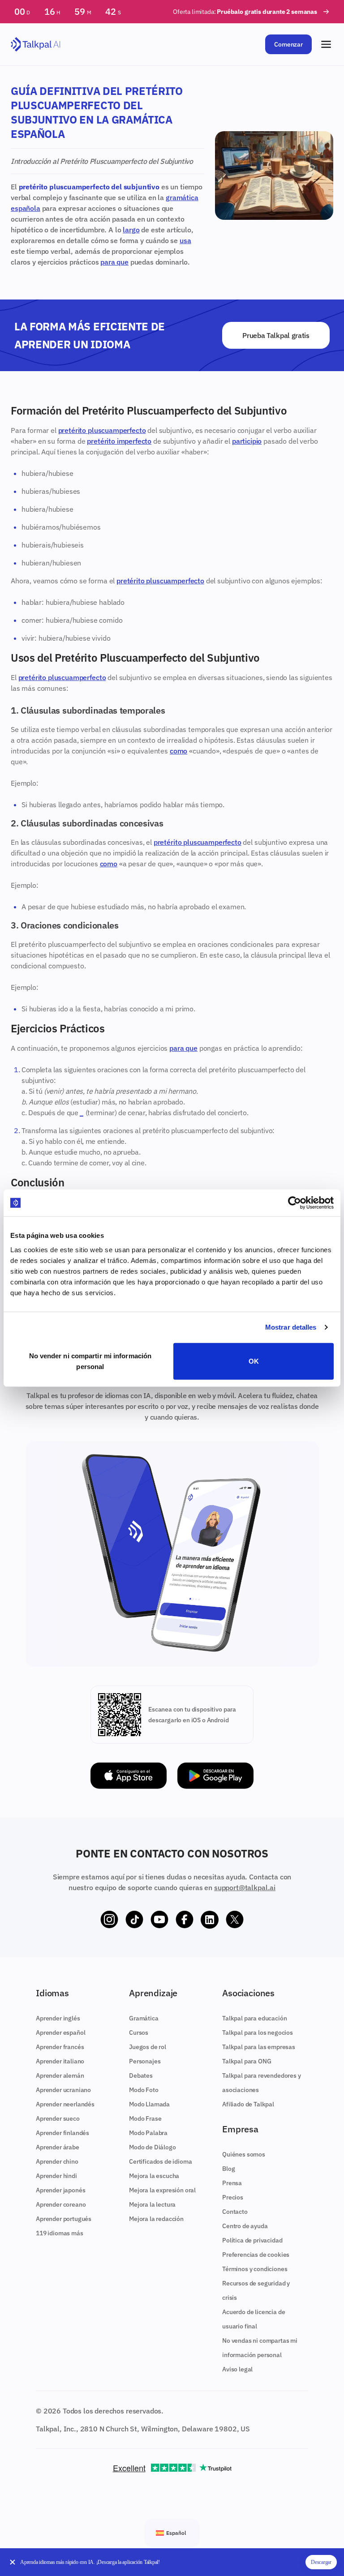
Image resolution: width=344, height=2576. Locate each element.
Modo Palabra (148, 2133)
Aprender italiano (60, 2061)
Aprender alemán (60, 2075)
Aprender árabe (58, 2147)
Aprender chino (57, 2161)
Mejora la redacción (156, 2219)
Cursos (139, 2033)
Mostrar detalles (291, 1327)
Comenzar (288, 44)
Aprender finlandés (62, 2133)
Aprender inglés (58, 2018)
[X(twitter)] (235, 1920)
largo (131, 230)
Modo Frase (145, 2118)
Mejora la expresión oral (162, 2190)
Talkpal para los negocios (258, 2033)
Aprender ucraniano (63, 2090)
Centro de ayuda (245, 2226)
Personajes (145, 2061)
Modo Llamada (149, 2104)
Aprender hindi (56, 2176)
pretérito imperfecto (119, 441)
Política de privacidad (252, 2240)
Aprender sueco (58, 2118)
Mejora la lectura (152, 2204)
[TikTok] (134, 1920)
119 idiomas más (60, 2233)
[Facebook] (185, 1920)
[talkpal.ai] (36, 45)
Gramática (144, 2018)
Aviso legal (237, 2369)
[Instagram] (109, 1920)
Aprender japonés (60, 2190)
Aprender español (60, 2033)
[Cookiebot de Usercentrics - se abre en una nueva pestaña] (295, 1203)
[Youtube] (159, 1920)
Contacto (235, 2212)
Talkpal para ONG (247, 2061)
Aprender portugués (64, 2219)
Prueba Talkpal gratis (276, 335)
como (178, 751)
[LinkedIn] (210, 1920)
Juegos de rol (148, 2047)
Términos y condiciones (255, 2269)
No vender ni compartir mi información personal (90, 1361)
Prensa (232, 2183)
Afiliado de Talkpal (248, 2104)
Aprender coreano (61, 2204)
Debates (141, 2075)
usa (185, 240)
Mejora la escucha (154, 2176)
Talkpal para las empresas (259, 2047)
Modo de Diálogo (153, 2147)
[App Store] (129, 1776)
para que (114, 262)
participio (247, 441)
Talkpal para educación (254, 2018)
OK (254, 1361)
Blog (228, 2169)
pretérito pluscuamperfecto (102, 430)
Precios (233, 2197)
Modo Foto (144, 2090)
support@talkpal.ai (245, 1887)
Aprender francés (60, 2047)
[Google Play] (215, 1776)
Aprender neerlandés (65, 2104)
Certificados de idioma (160, 2161)
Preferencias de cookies (256, 2255)
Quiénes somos (244, 2154)
